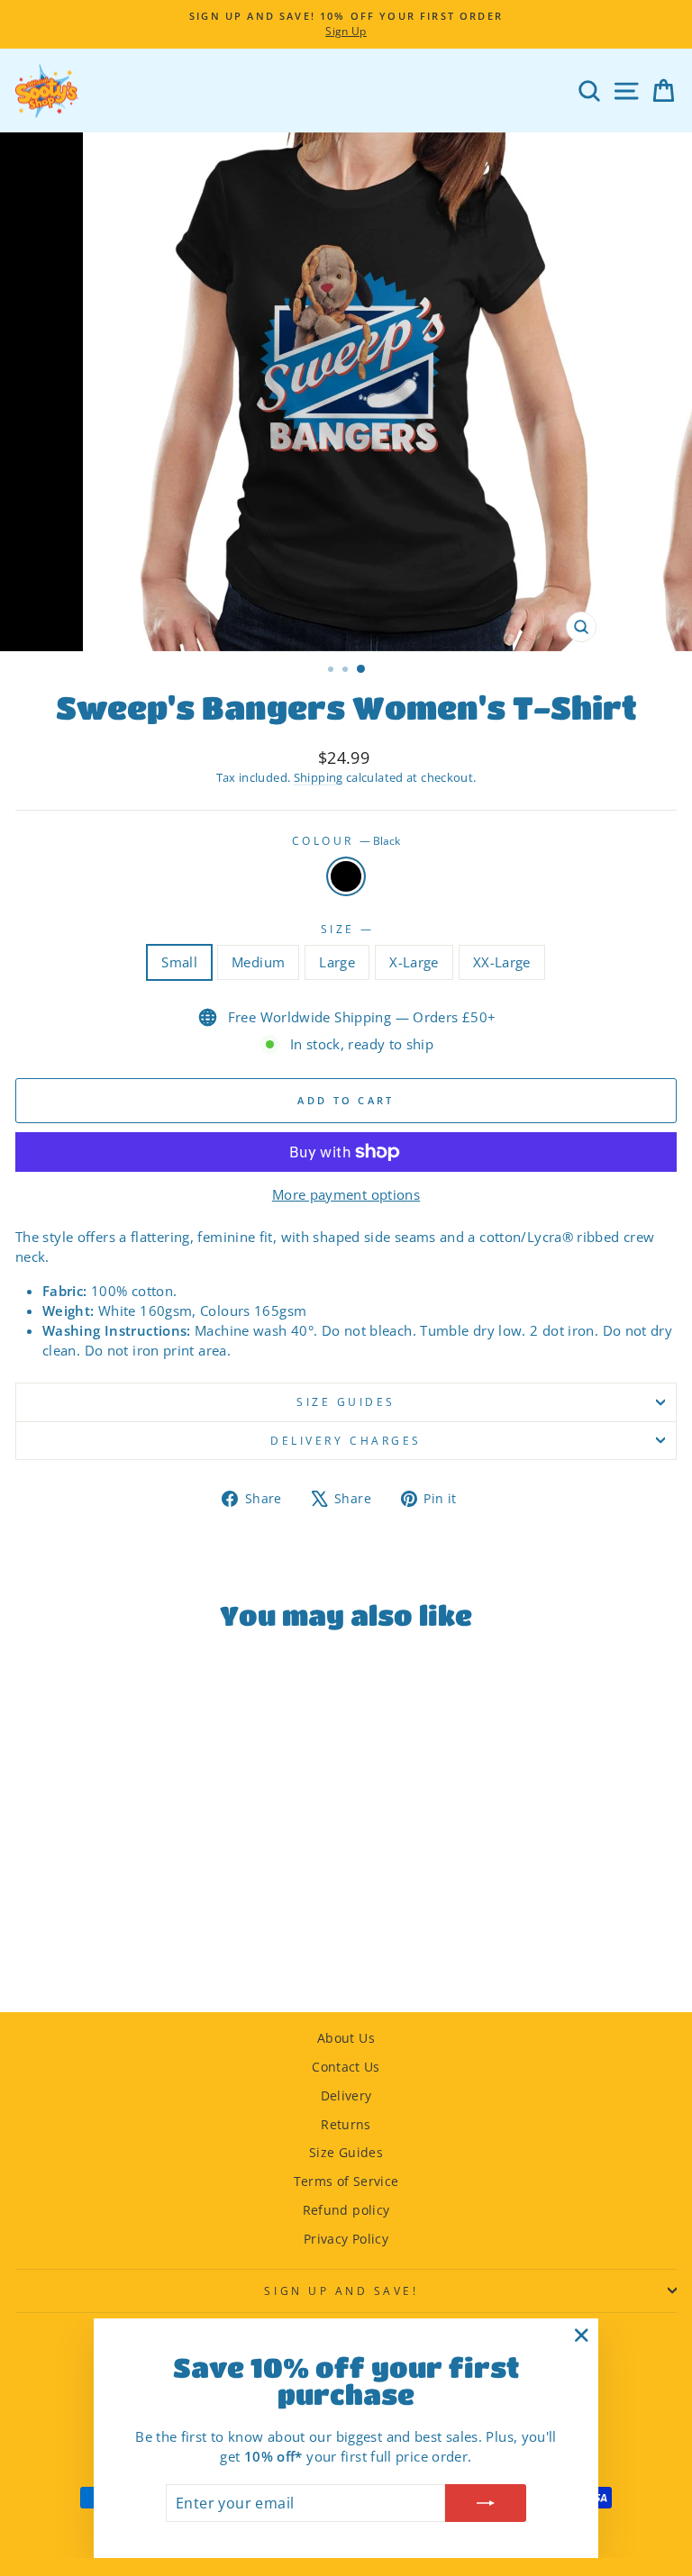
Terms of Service (346, 2181)
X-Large (414, 962)
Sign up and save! (341, 2290)
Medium (258, 962)
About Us (346, 2038)
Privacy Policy (346, 2239)
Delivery (346, 2095)
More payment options (346, 1194)
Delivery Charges (346, 1440)
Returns (346, 2124)
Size (346, 929)
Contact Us (346, 2067)
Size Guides (346, 2152)
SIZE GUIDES (346, 1401)
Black (346, 876)
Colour (346, 840)
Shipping (319, 778)
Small (179, 962)
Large (337, 962)
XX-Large (502, 962)
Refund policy (346, 2210)
